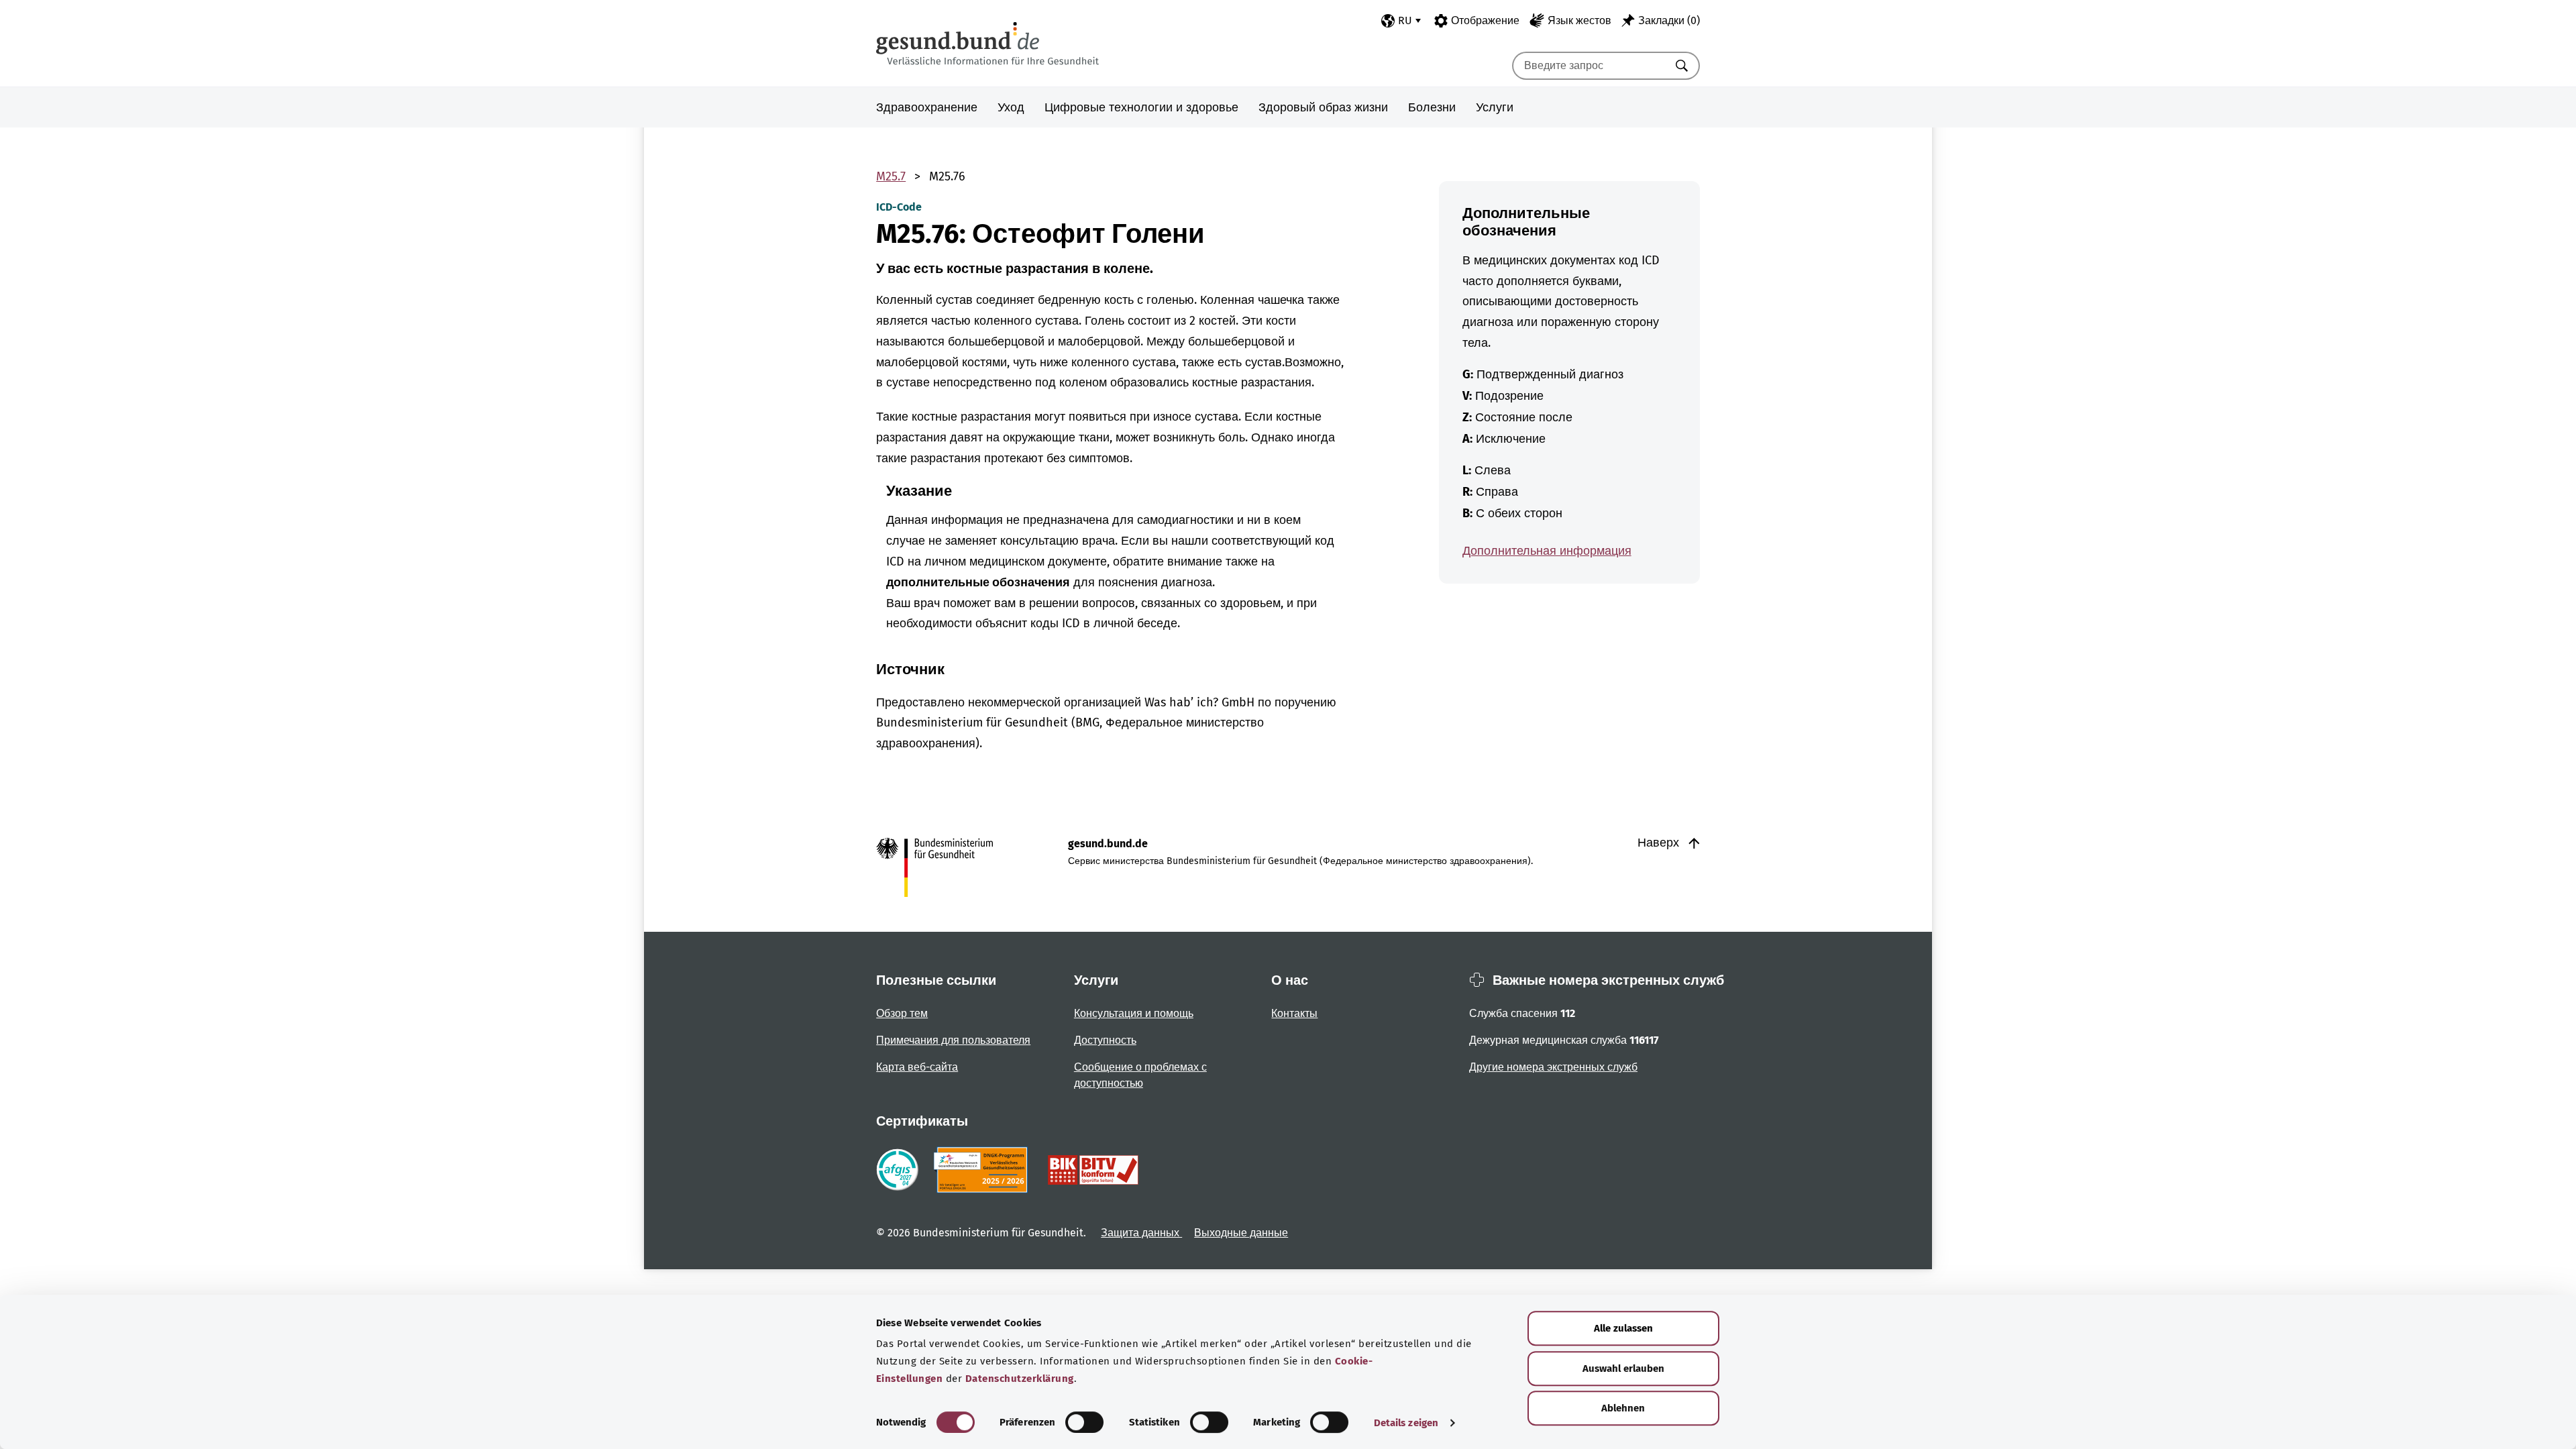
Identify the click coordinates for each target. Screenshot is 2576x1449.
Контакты (1294, 1013)
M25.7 (891, 176)
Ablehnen (1623, 1408)
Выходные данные (1241, 1233)
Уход (1011, 107)
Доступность (1105, 1040)
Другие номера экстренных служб (1553, 1067)
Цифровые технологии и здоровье (1141, 107)
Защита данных (1141, 1233)
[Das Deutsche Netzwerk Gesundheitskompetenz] (983, 1170)
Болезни (1432, 107)
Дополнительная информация (1547, 551)
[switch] (1084, 1422)
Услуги (1495, 107)
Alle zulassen (1623, 1328)
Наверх (1660, 843)
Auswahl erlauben (1623, 1368)
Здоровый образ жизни (1323, 107)
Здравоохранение (927, 107)
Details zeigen (1406, 1423)
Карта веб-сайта (917, 1067)
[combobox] (1589, 66)
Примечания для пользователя (953, 1040)
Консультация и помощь (1134, 1013)
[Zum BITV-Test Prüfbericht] (1093, 1170)
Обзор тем (902, 1013)
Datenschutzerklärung (1020, 1379)
